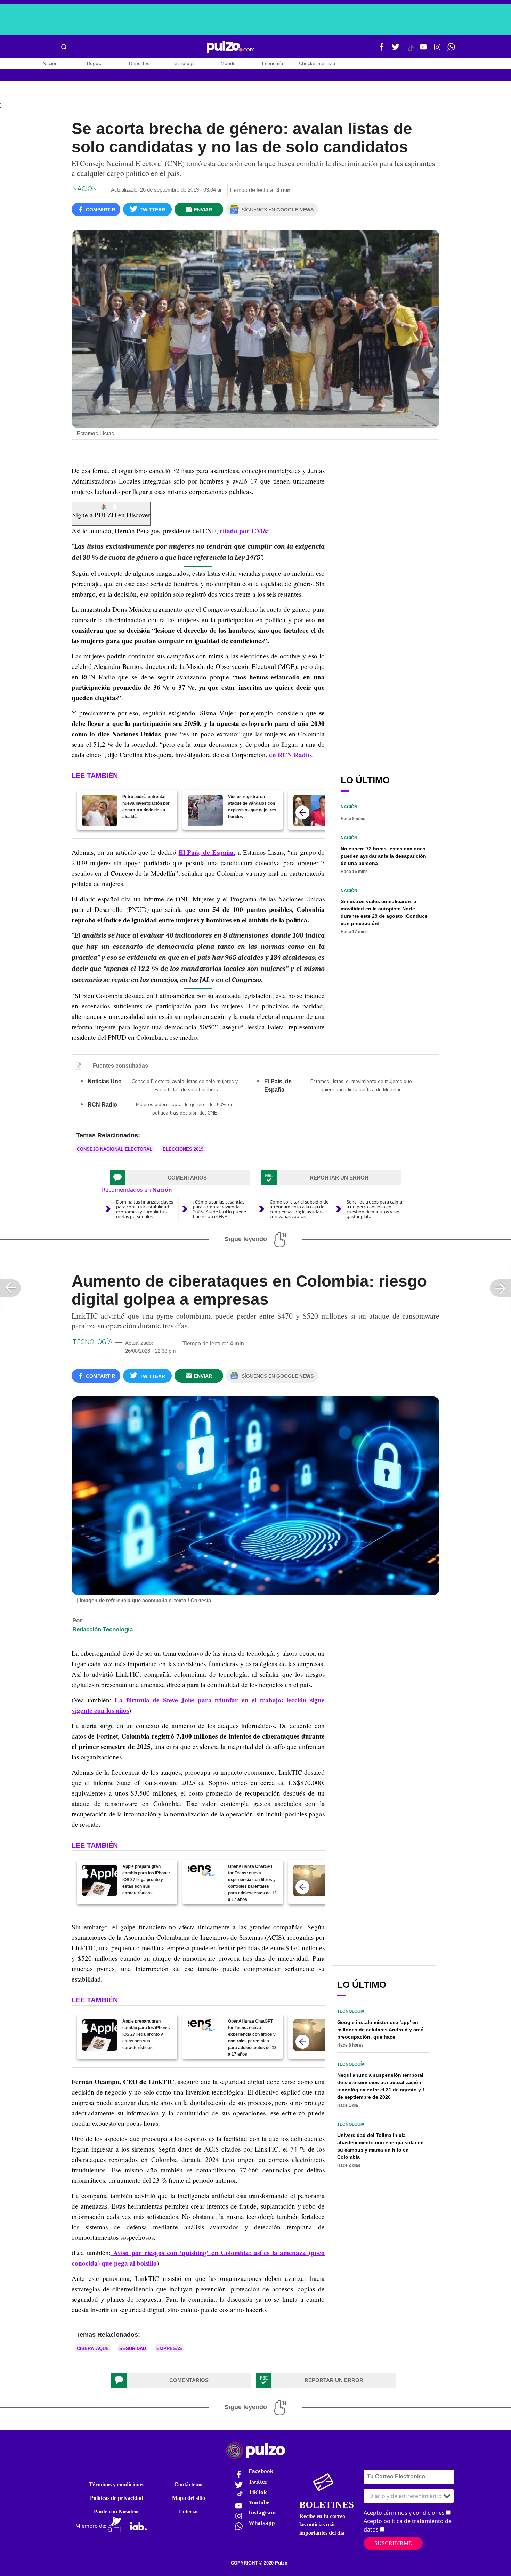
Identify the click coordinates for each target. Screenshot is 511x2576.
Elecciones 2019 (183, 1149)
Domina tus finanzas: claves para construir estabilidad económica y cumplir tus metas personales (145, 1209)
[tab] (180, 1178)
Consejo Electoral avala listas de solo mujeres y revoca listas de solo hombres (185, 1086)
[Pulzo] (231, 47)
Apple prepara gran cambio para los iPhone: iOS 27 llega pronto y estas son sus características (146, 1880)
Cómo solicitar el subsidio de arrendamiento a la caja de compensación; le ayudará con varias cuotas (299, 1209)
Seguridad (133, 2348)
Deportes (139, 63)
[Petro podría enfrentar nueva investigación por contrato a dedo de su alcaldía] (100, 811)
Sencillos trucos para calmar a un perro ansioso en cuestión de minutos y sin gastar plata (375, 1209)
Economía (273, 63)
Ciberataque (93, 2348)
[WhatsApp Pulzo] (451, 50)
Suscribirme (393, 2543)
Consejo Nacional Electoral (115, 1149)
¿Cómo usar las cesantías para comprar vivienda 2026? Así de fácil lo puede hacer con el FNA (220, 1209)
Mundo (228, 63)
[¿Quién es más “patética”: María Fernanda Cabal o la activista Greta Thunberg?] (311, 811)
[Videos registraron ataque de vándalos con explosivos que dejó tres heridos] (205, 811)
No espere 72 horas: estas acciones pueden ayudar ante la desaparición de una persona (383, 856)
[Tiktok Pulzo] (411, 51)
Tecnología (184, 63)
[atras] (302, 812)
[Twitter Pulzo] (396, 50)
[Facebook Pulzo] (382, 50)
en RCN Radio (290, 755)
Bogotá (95, 63)
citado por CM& (244, 531)
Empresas (169, 2348)
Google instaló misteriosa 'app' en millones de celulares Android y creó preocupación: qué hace (380, 2030)
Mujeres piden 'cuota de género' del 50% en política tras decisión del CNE (185, 1109)
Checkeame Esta (317, 63)
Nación (50, 63)
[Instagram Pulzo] (437, 50)
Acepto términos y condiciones (404, 2513)
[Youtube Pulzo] (423, 50)
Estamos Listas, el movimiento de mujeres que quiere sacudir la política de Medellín (361, 1086)
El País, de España (206, 852)
